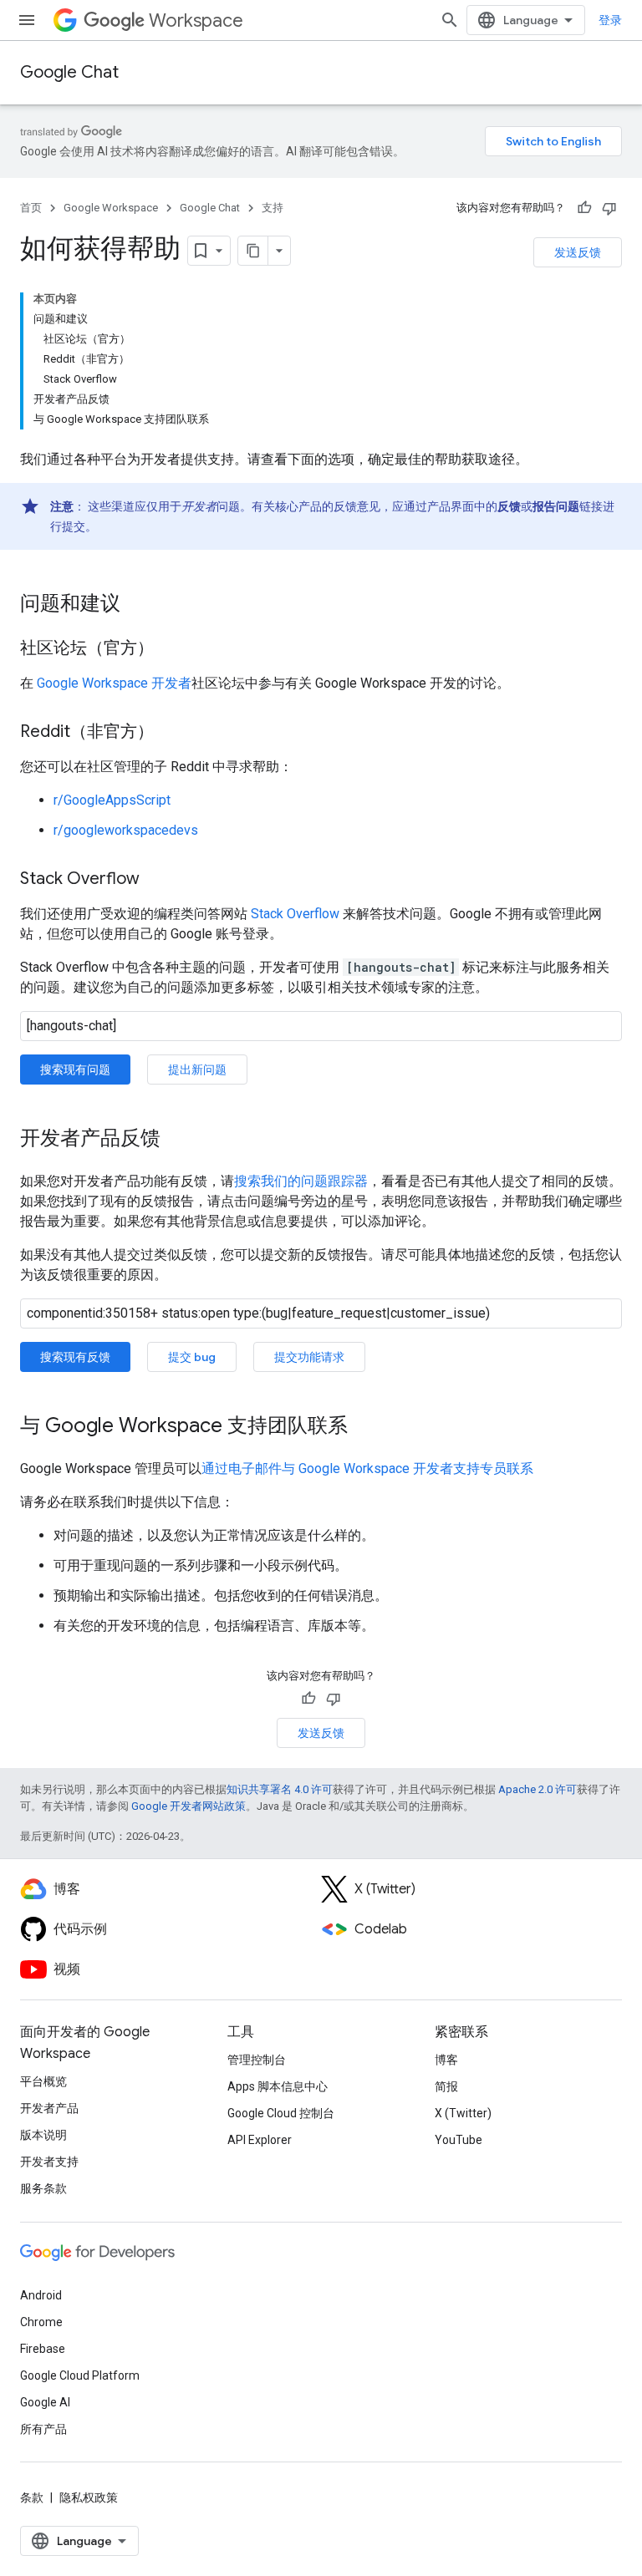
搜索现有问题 (75, 1070)
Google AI (45, 2402)
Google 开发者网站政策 (189, 1806)
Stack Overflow (295, 914)
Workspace (196, 20)
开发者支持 (49, 2162)
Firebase (43, 2349)
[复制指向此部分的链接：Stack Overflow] (156, 880)
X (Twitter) (463, 2113)
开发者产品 (49, 2108)
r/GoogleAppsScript (112, 800)
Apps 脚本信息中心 (278, 2086)
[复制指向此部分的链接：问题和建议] (137, 605)
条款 (32, 2497)
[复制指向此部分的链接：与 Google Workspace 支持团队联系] (364, 1427)
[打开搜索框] (450, 20)
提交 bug (192, 1357)
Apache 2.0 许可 (538, 1789)
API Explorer (260, 2140)
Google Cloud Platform (80, 2375)
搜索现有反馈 (75, 1357)
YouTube (459, 2140)
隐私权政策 (89, 2497)
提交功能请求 (309, 1357)
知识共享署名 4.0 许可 (280, 1789)
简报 (446, 2086)
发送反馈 (578, 252)
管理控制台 (257, 2060)
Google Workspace (111, 208)
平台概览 (43, 2081)
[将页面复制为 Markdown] (253, 251)
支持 (273, 208)
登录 (610, 20)
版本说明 (43, 2135)
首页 (31, 208)
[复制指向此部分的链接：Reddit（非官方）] (171, 733)
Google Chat (69, 72)
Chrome (41, 2322)
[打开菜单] (27, 20)
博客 (446, 2060)
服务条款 (43, 2188)
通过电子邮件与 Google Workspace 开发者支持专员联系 (367, 1468)
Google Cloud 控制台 (281, 2113)
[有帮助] (584, 208)
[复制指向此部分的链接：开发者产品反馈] (177, 1140)
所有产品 (43, 2429)
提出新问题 (197, 1070)
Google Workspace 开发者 (114, 683)
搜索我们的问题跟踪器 (301, 1181)
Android (41, 2295)
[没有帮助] (609, 208)
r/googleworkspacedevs (126, 830)
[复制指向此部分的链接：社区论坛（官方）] (171, 649)
